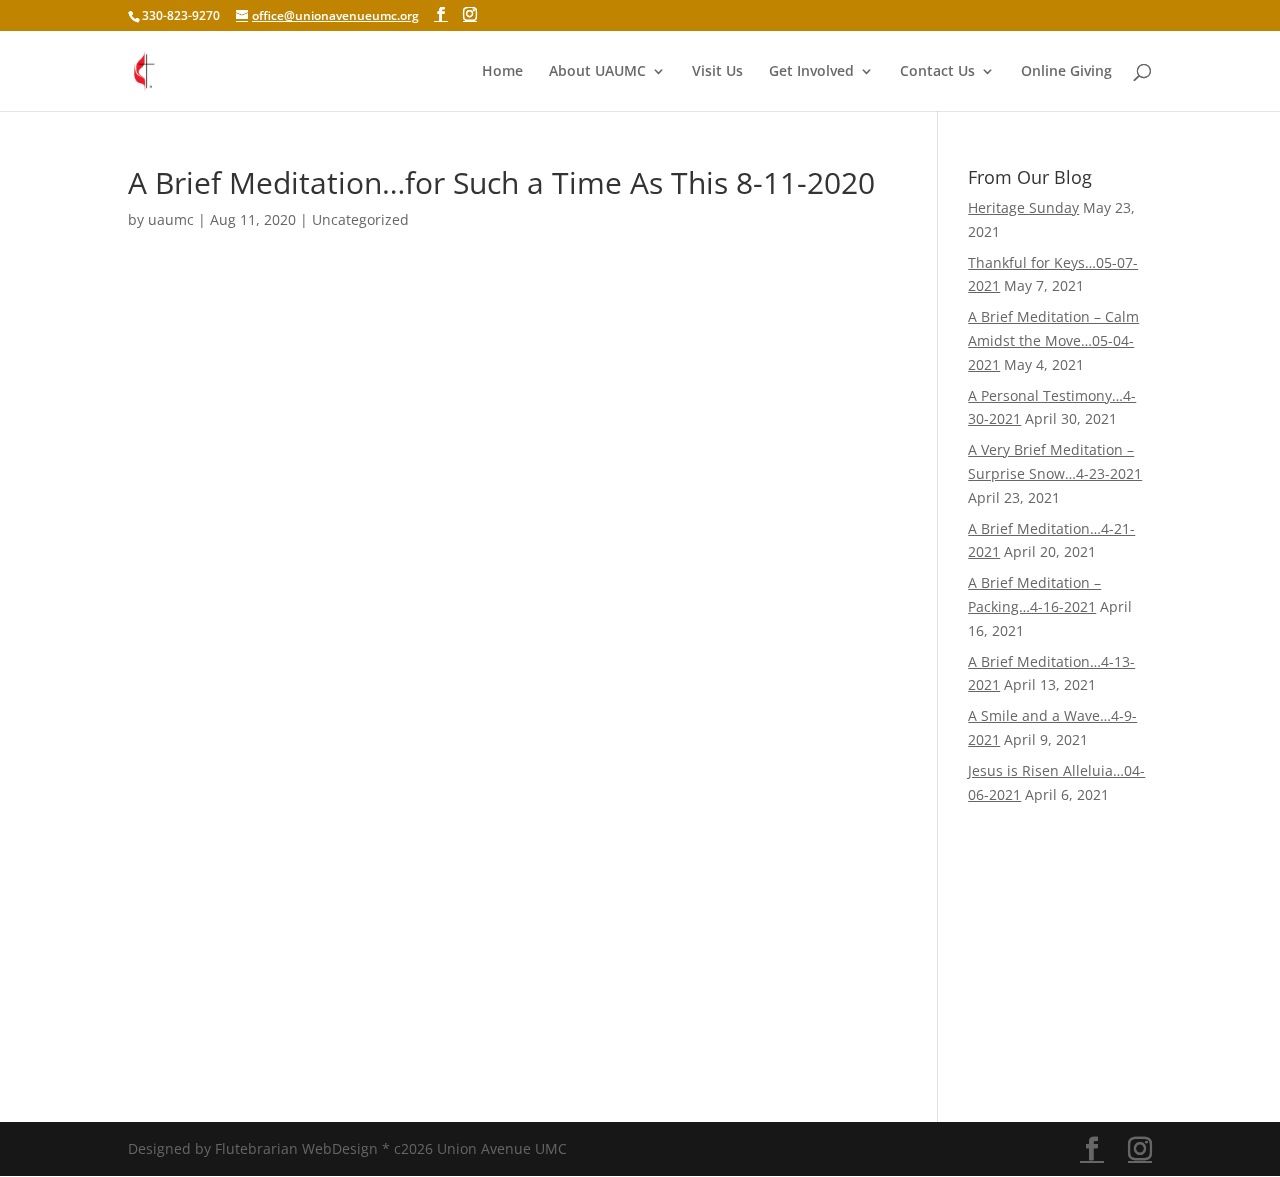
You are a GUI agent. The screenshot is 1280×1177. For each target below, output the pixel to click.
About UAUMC (597, 72)
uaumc (171, 219)
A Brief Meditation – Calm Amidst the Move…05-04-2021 (1053, 340)
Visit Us (717, 72)
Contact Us (937, 72)
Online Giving (1066, 72)
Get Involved (811, 72)
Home (502, 72)
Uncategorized (360, 219)
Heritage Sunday (1023, 207)
